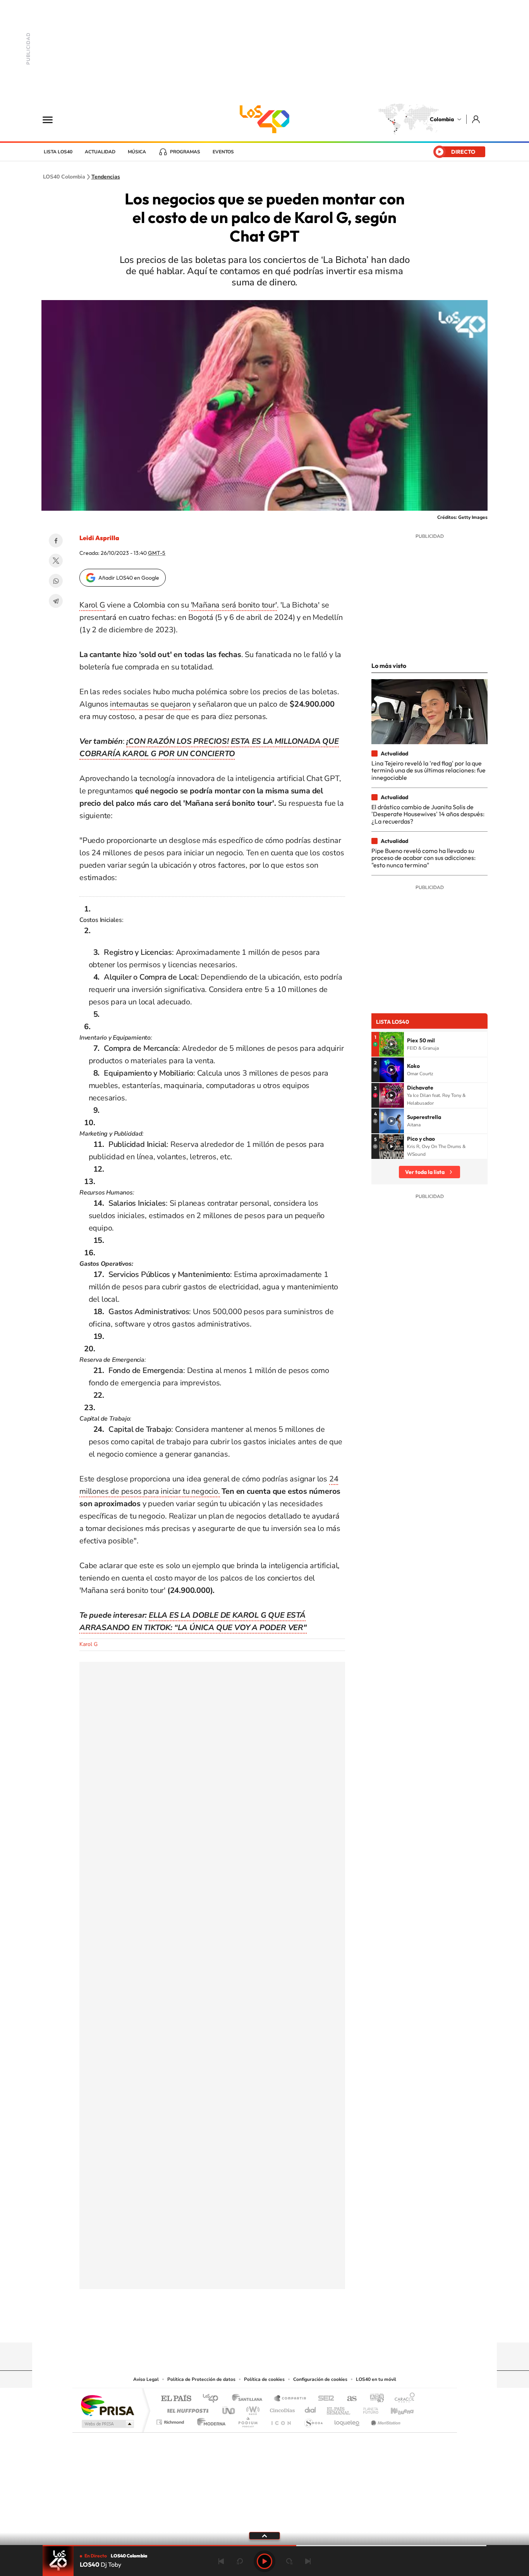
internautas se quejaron (150, 704)
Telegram (56, 601)
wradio (252, 2409)
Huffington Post (186, 2409)
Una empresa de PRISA (107, 2405)
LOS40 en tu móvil (376, 2379)
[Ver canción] (392, 1044)
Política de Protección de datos (201, 2379)
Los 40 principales (213, 2399)
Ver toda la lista (425, 1172)
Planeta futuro (368, 2409)
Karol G (92, 605)
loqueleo (347, 2420)
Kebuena (395, 2409)
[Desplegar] (264, 2535)
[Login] (477, 119)
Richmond (171, 2420)
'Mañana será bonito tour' (233, 605)
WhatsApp (56, 581)
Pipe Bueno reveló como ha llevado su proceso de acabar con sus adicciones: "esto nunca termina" (423, 858)
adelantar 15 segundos (289, 2561)
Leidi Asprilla (99, 538)
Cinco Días (281, 2409)
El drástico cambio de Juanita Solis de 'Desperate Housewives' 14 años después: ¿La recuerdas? (428, 814)
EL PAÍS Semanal (339, 2409)
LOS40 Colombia (264, 119)
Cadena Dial (311, 2409)
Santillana (249, 2399)
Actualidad (100, 152)
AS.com (348, 2399)
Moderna (209, 2420)
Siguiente (308, 2561)
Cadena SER (324, 2399)
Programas (185, 152)
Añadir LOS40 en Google (129, 578)
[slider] (264, 2546)
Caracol (402, 2399)
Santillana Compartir (290, 2399)
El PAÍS (176, 2399)
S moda (313, 2420)
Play (264, 2561)
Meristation (385, 2420)
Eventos (223, 152)
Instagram (249, 2327)
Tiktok (234, 2327)
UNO (229, 2409)
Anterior (221, 2561)
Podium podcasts (247, 2420)
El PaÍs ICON (281, 2420)
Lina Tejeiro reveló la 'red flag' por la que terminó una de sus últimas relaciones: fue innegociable (429, 770)
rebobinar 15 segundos (240, 2561)
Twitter (56, 561)
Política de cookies (264, 2379)
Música (137, 152)
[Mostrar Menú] (53, 119)
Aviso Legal (146, 2379)
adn (374, 2399)
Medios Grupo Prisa (107, 2424)
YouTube (264, 2327)
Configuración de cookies (320, 2379)
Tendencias (106, 177)
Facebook (56, 541)
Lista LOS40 (58, 152)
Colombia (442, 119)
